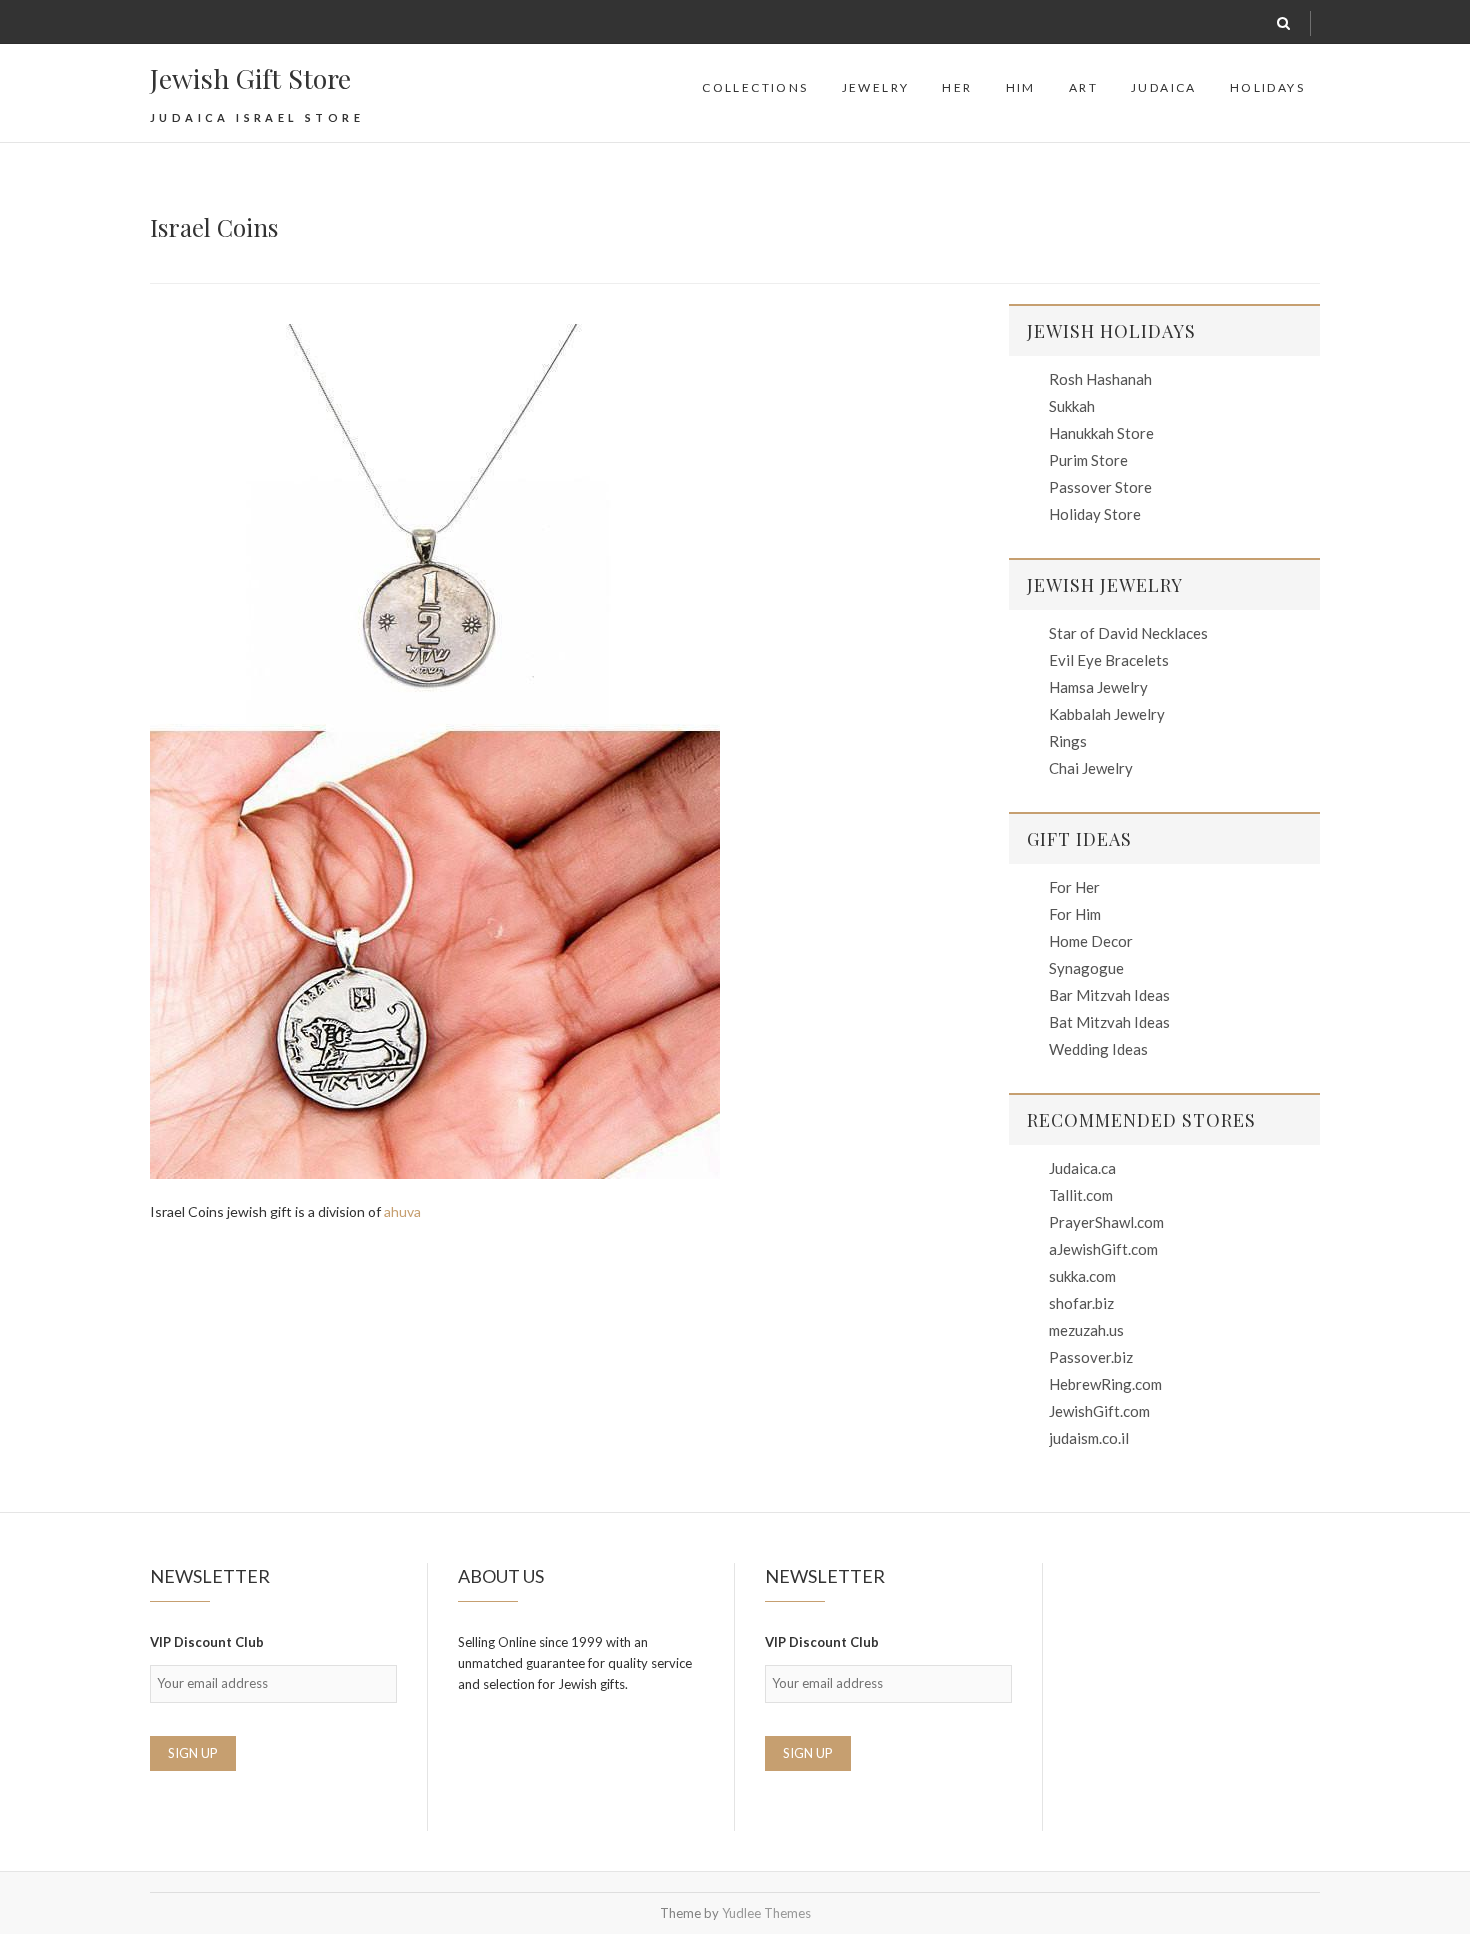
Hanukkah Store (1101, 433)
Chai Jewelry (1091, 768)
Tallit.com (1081, 1195)
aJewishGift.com (1103, 1249)
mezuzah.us (1086, 1330)
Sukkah (1072, 406)
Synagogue (1086, 968)
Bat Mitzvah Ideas (1109, 1022)
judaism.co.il (1089, 1438)
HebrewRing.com (1105, 1384)
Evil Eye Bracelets (1109, 660)
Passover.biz (1091, 1357)
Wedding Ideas (1098, 1049)
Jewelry (876, 87)
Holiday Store (1095, 514)
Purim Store (1088, 460)
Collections (755, 87)
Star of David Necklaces (1128, 633)
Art (1083, 87)
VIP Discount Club (207, 1642)
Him (1021, 87)
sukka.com (1082, 1276)
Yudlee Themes (766, 1913)
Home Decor (1091, 941)
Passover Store (1100, 487)
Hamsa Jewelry (1098, 687)
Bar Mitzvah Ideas (1109, 995)
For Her (1074, 887)
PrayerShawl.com (1106, 1222)
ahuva (402, 1211)
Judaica (1164, 87)
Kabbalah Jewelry (1107, 714)
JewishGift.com (1099, 1411)
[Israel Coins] (559, 751)
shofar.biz (1081, 1303)
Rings (1068, 741)
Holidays (1267, 87)
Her (957, 87)
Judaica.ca (1082, 1168)
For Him (1075, 914)
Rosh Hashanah (1100, 379)
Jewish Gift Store (250, 78)
